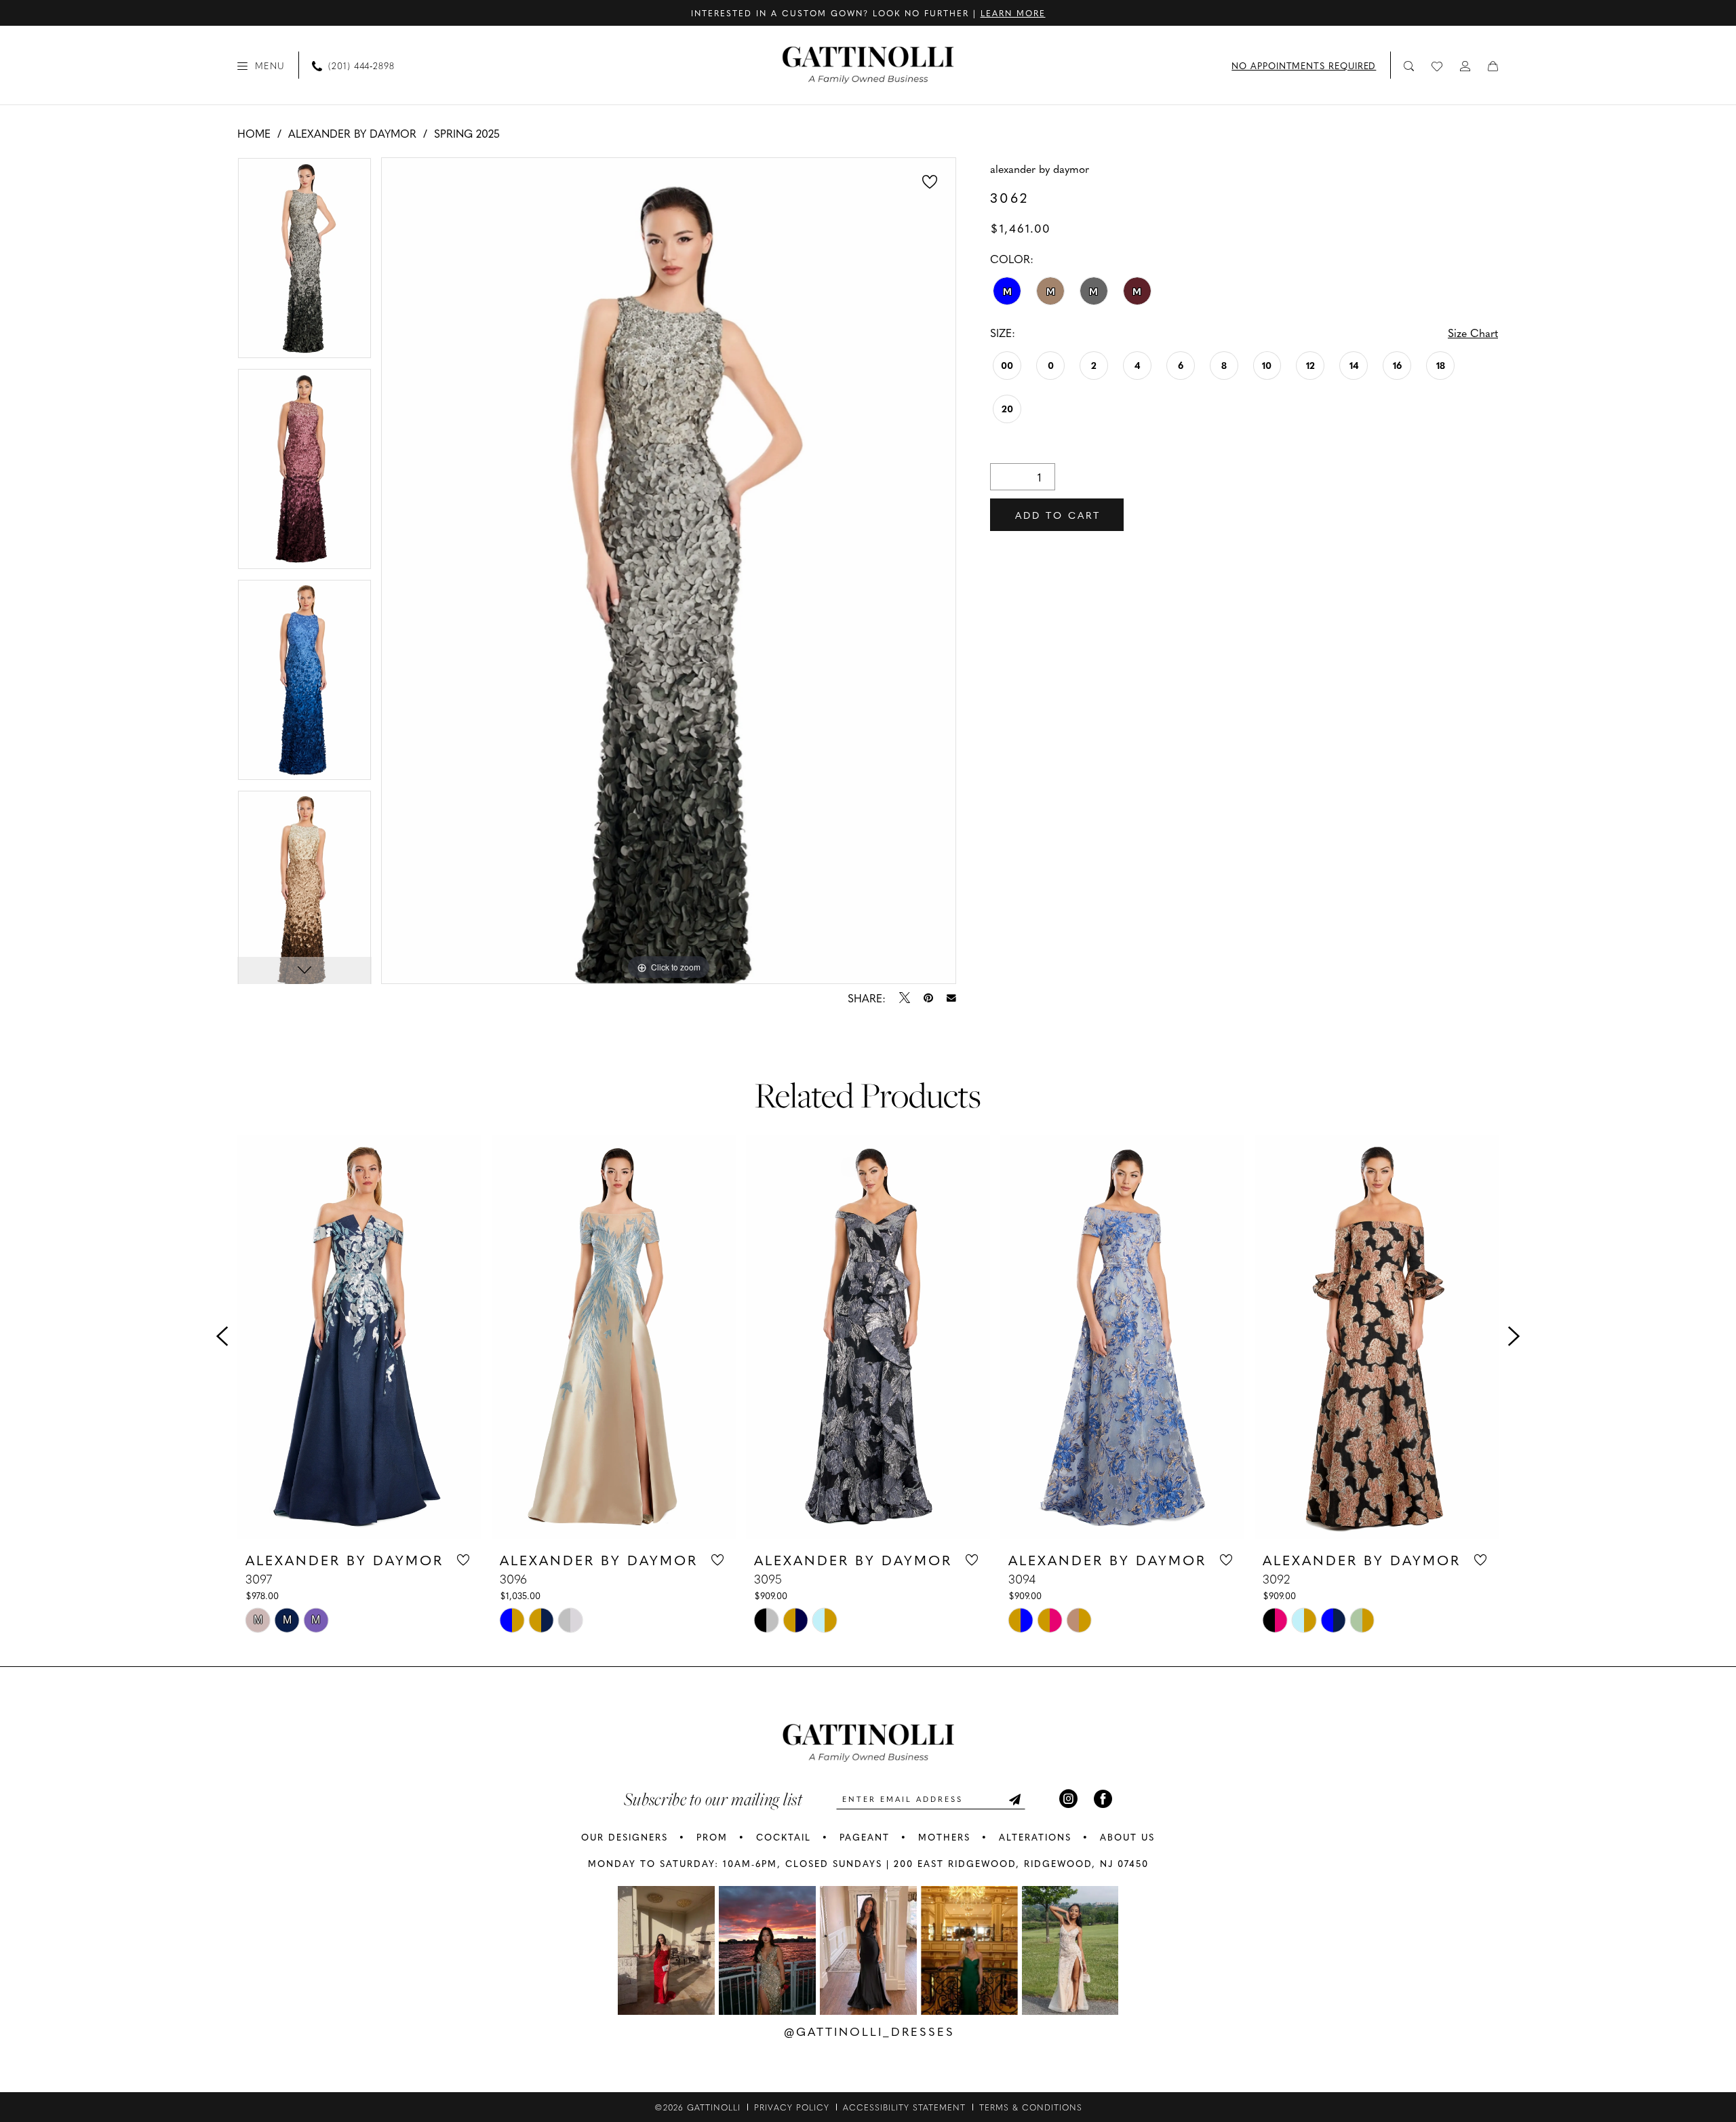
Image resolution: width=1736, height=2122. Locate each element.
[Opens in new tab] (666, 1950)
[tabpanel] (304, 263)
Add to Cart (1058, 515)
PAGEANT (865, 1837)
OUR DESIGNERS (625, 1837)
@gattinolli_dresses (869, 2031)
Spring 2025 (467, 133)
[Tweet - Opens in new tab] (905, 998)
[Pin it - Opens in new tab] (928, 998)
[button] (261, 65)
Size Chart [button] (1473, 332)
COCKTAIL (784, 1837)
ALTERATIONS (1035, 1837)
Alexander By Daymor (352, 133)
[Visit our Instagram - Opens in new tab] (1068, 1799)
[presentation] (359, 1337)
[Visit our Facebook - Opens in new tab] (1103, 1799)
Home (254, 133)
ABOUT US (1127, 1837)
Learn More (1013, 13)
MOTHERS (944, 1837)
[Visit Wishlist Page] (1438, 65)
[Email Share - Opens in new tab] (951, 998)
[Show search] (1409, 65)
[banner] (868, 65)
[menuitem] (261, 65)
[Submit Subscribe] (1014, 1799)
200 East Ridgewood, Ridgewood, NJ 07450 (1021, 1863)
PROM (712, 1837)
